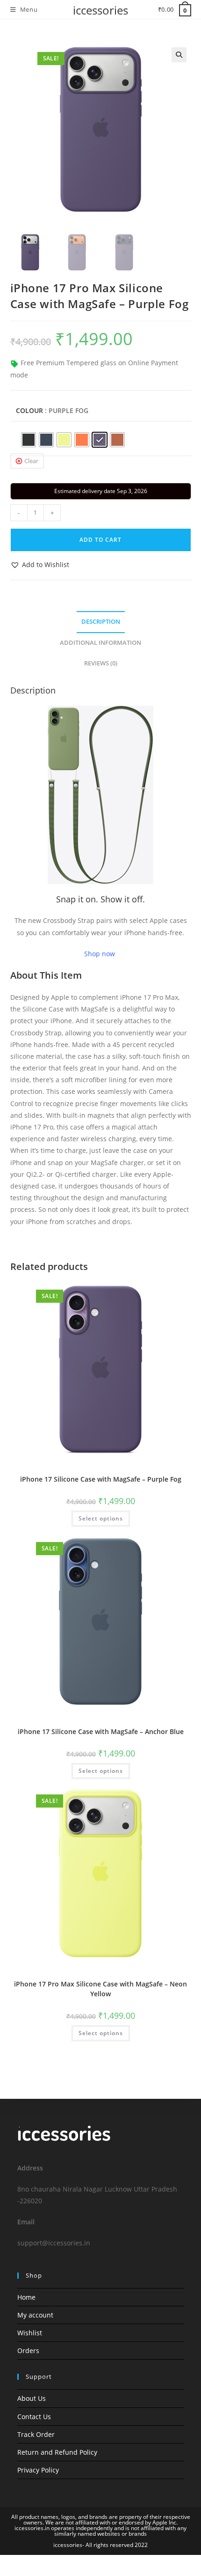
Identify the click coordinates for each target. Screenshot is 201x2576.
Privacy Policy (38, 2470)
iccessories (100, 10)
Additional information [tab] (100, 643)
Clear (31, 461)
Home (26, 2297)
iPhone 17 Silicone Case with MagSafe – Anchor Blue (101, 1731)
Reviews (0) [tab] (101, 663)
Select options (101, 1518)
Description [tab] (101, 622)
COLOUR (29, 410)
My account (35, 2315)
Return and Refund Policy (57, 2452)
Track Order (36, 2434)
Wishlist (30, 2333)
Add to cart (100, 540)
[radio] (29, 440)
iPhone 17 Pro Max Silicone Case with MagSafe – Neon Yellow (100, 1989)
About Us (32, 2398)
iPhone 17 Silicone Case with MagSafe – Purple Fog (101, 1479)
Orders (28, 2351)
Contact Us (34, 2417)
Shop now (100, 954)
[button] (179, 55)
